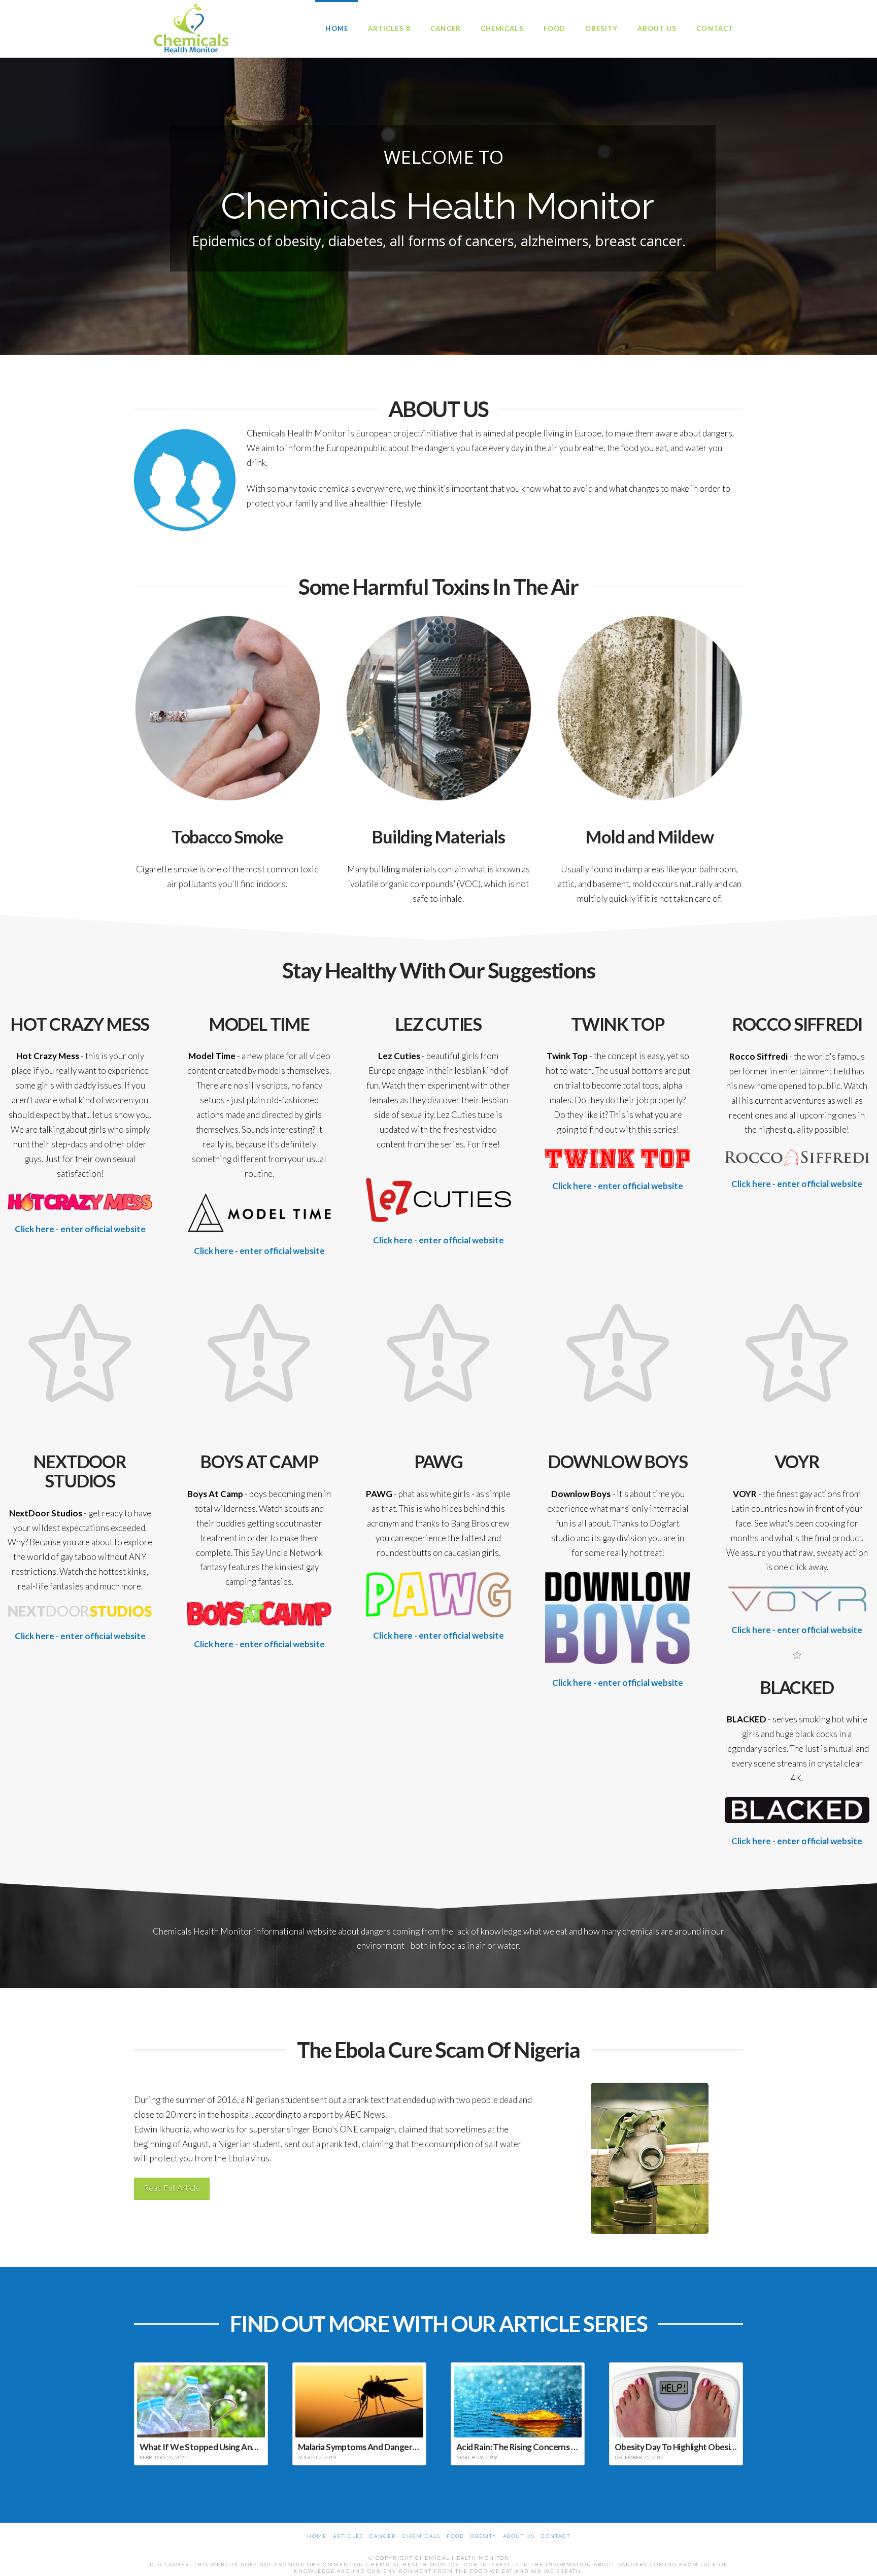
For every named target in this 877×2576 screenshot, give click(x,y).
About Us (519, 2536)
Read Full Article (172, 2188)
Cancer (383, 2536)
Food (456, 2536)
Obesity (484, 2536)
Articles (348, 2536)
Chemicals (421, 2536)
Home (317, 2536)
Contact (556, 2536)
